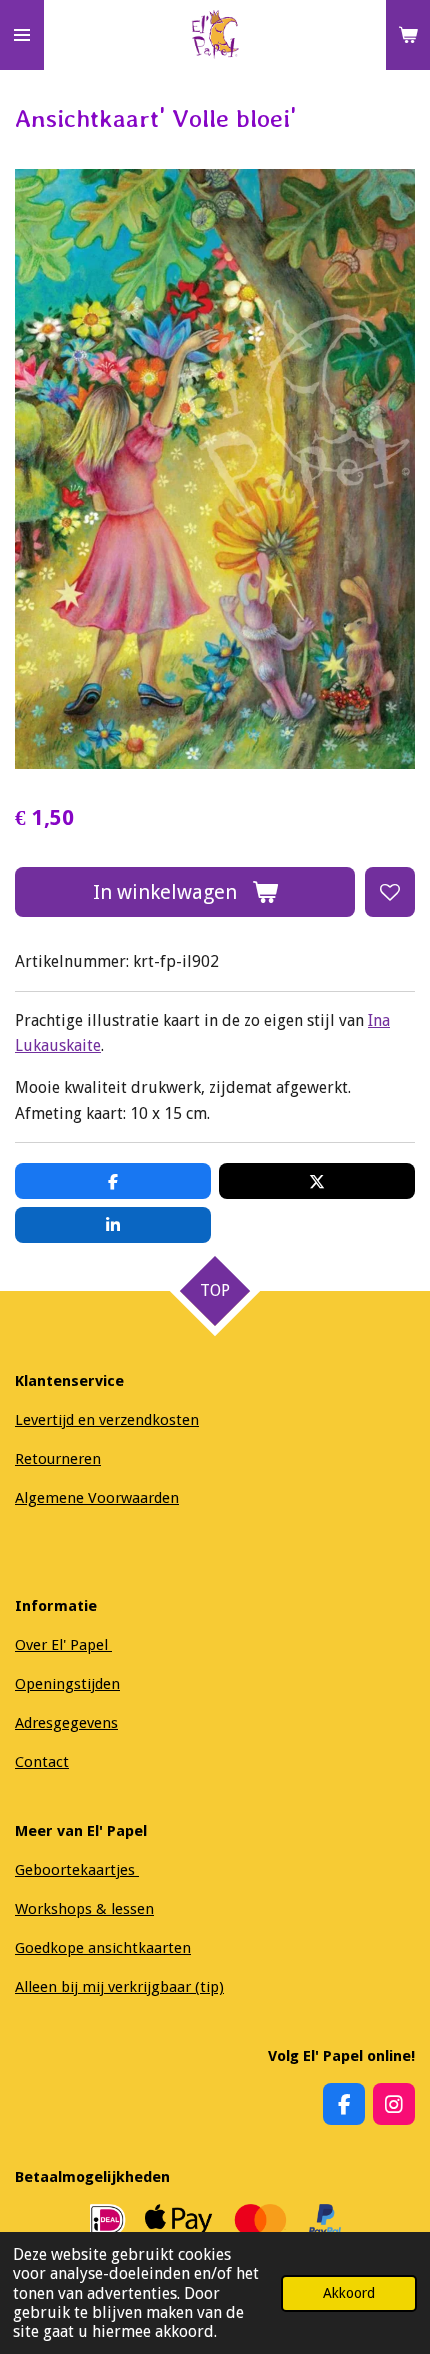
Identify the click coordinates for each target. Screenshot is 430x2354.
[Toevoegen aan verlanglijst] (390, 892)
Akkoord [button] (349, 2293)
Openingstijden (67, 1684)
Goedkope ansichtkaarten (103, 1948)
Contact (42, 1762)
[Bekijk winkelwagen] (408, 35)
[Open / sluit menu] (22, 35)
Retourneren (58, 1459)
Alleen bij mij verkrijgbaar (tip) (119, 1987)
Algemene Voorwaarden (97, 1498)
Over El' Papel (63, 1645)
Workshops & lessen (84, 1909)
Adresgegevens (66, 1723)
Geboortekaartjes (77, 1870)
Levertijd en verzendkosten (107, 1420)
